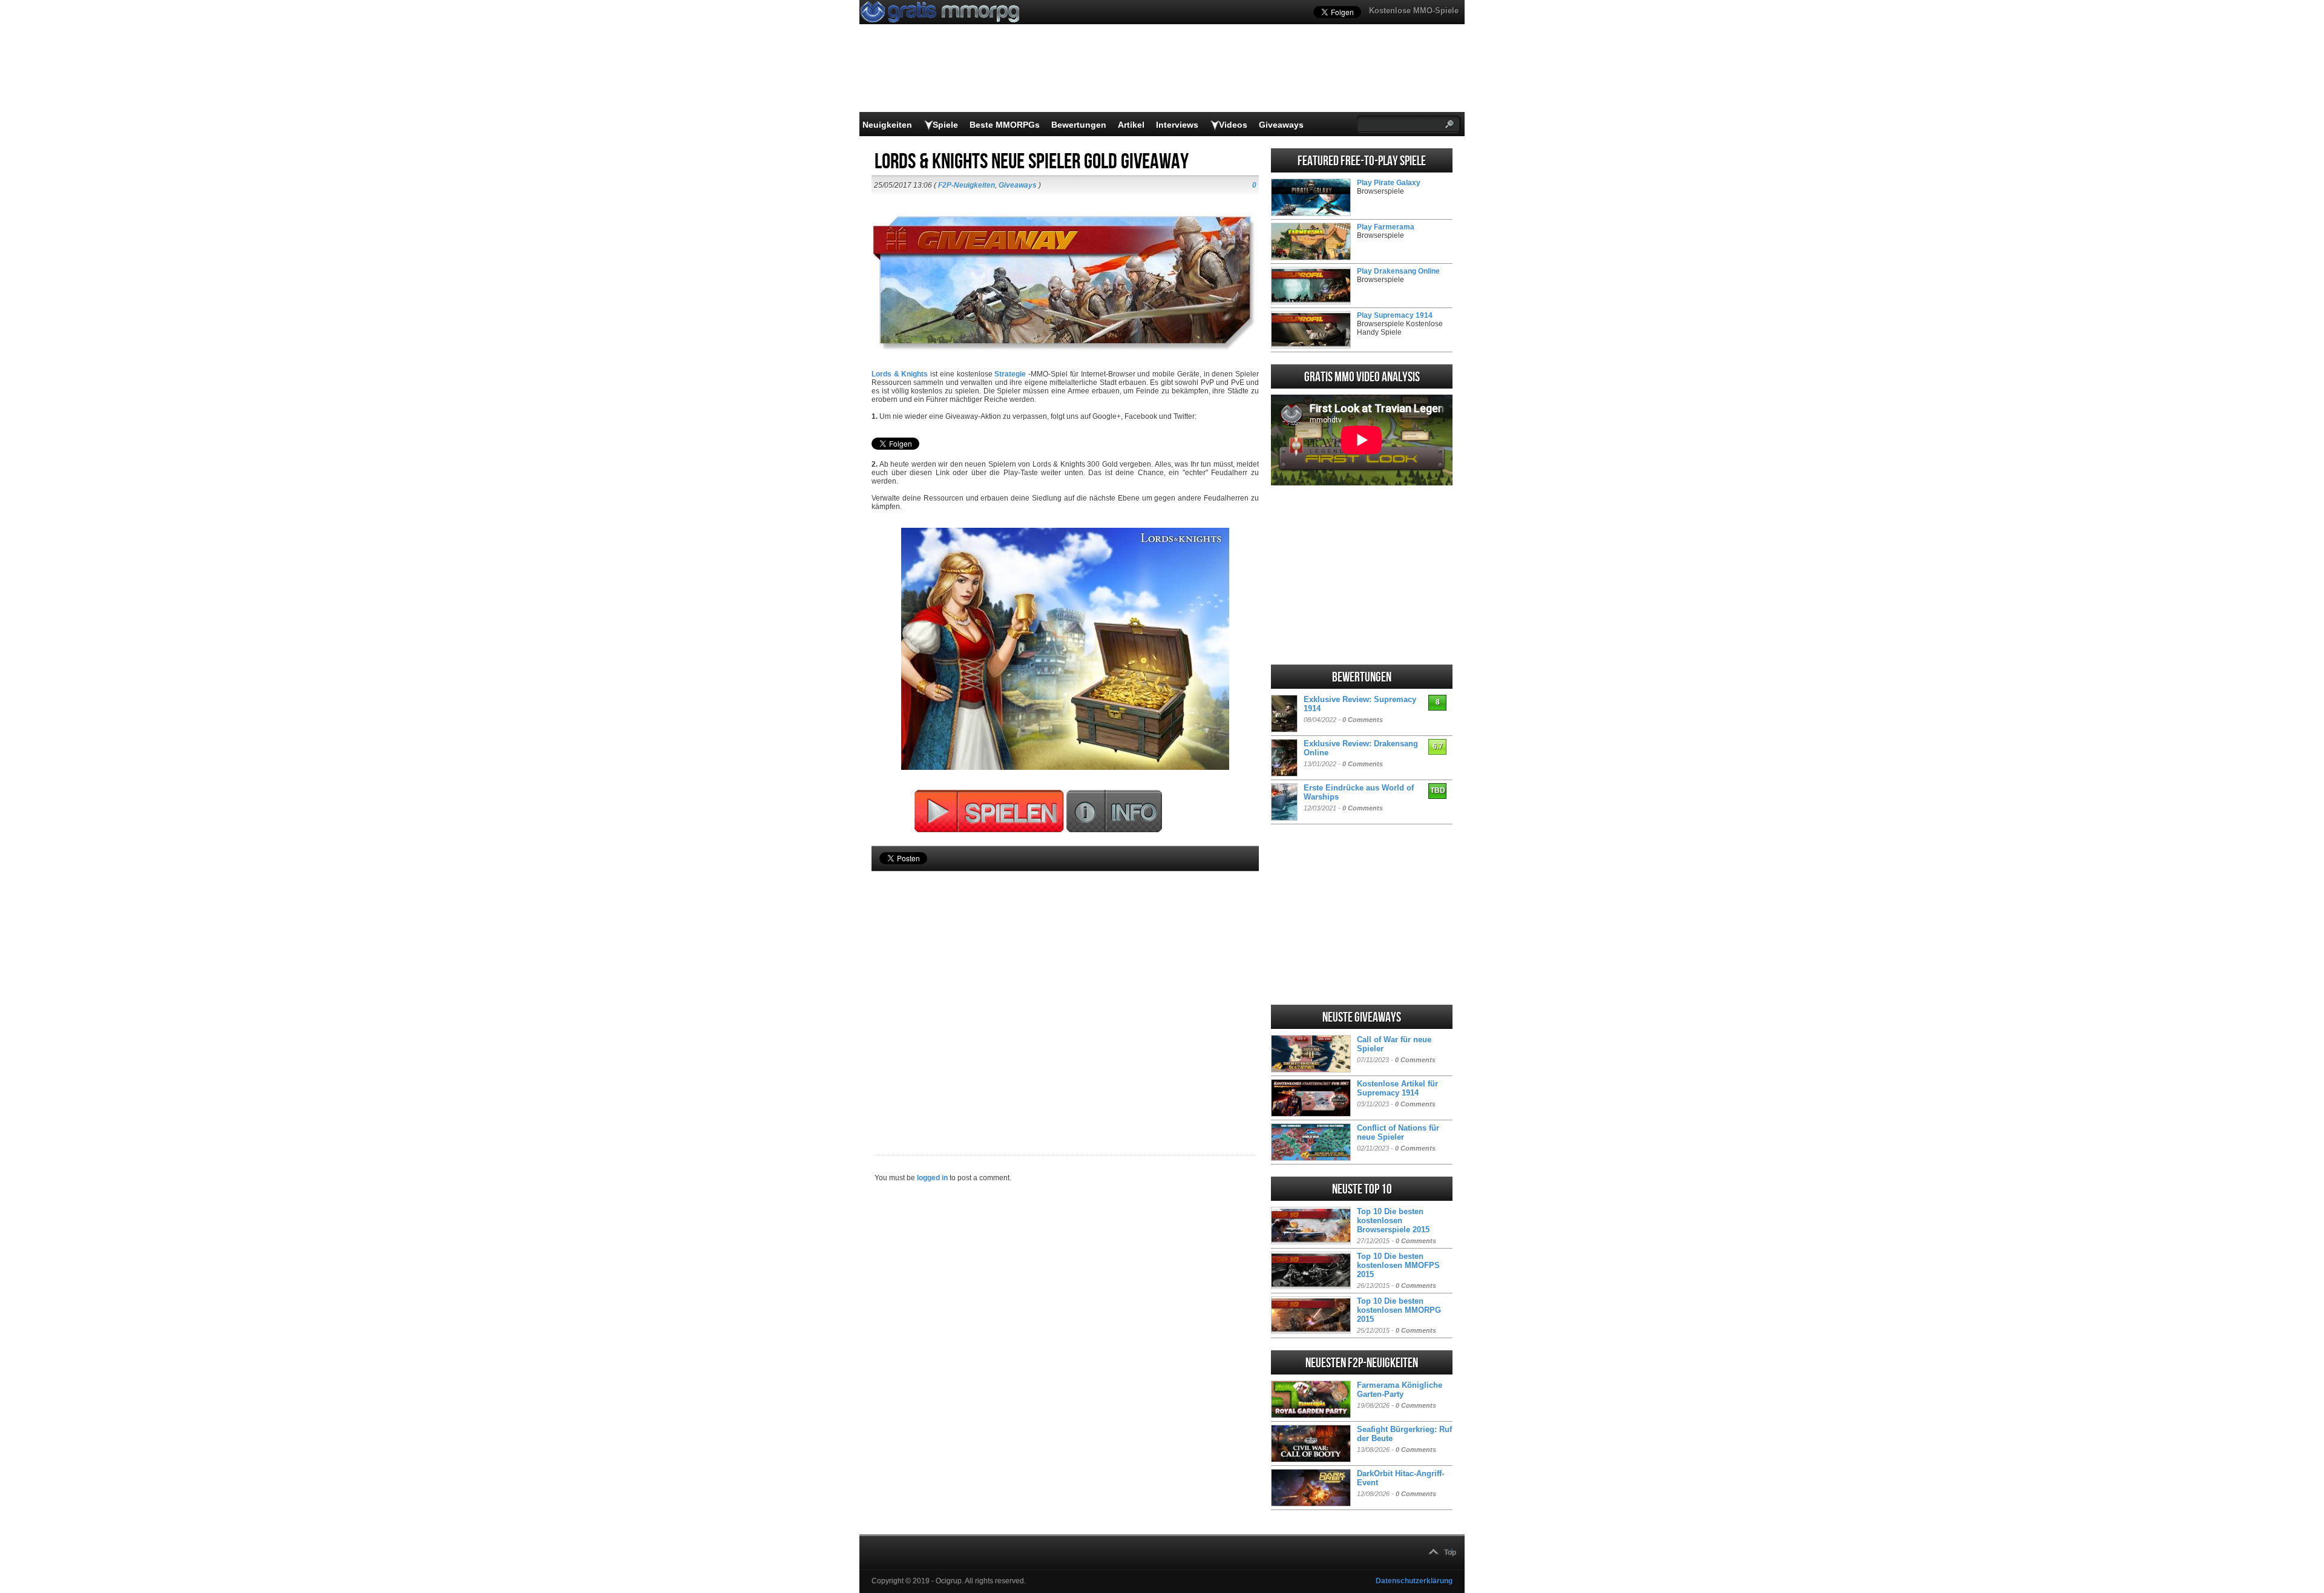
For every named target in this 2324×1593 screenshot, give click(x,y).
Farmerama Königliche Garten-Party (1400, 1390)
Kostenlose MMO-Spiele (1414, 11)
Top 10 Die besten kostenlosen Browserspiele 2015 (1393, 1220)
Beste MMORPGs (1005, 125)
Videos (1233, 125)
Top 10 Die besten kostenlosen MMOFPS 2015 (1398, 1265)
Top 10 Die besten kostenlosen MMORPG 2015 (1399, 1310)
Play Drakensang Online (1398, 271)
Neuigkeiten (887, 125)
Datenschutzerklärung (1414, 1581)
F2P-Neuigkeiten (967, 185)
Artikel (1131, 125)
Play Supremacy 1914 (1395, 315)
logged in (932, 1178)
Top (1450, 1552)
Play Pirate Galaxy (1389, 183)
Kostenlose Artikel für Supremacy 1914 (1397, 1088)
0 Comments (1363, 720)
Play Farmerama (1386, 227)
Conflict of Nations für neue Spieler (1398, 1132)
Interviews (1177, 125)
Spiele (945, 125)
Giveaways (1281, 125)
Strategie (1010, 374)
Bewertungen (1079, 125)
